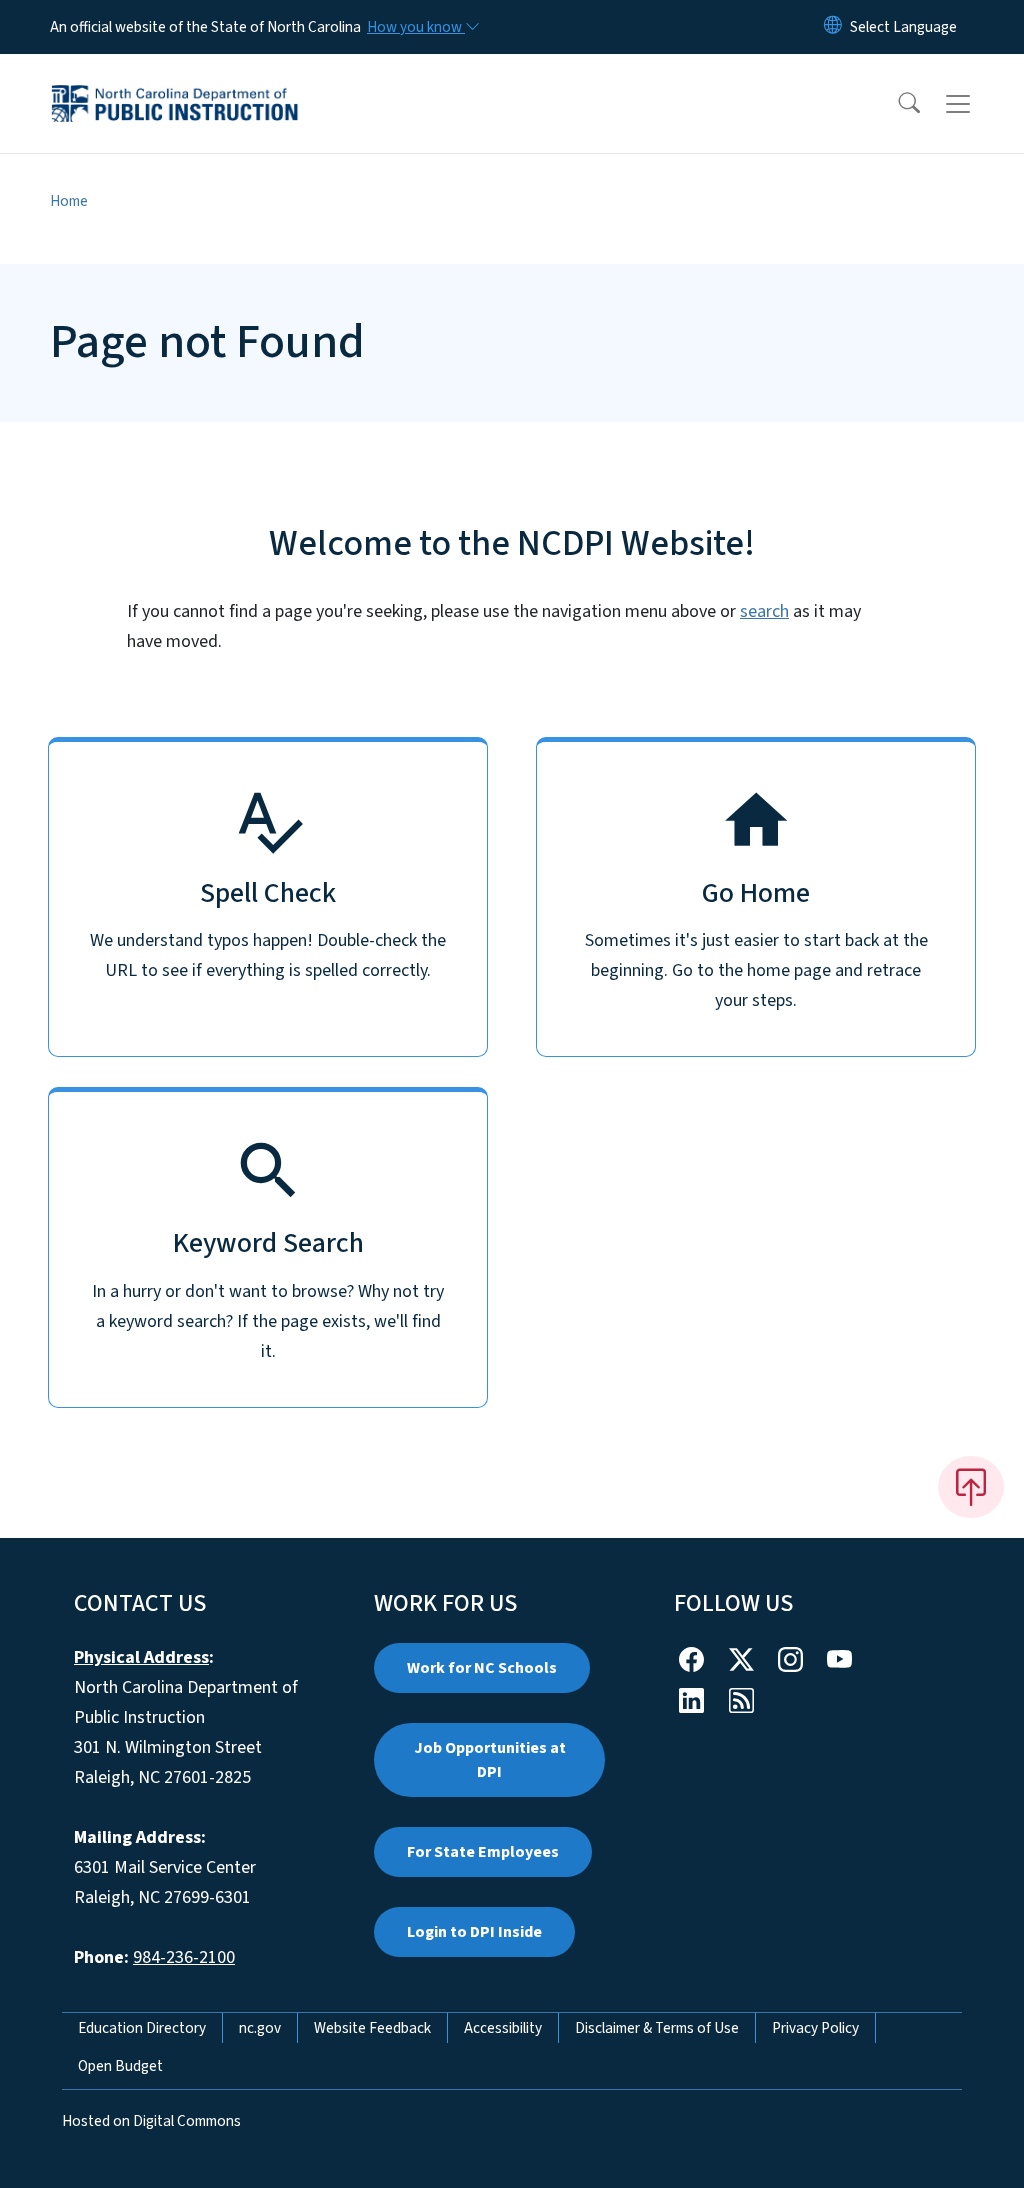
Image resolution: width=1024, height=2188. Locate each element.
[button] (896, 104)
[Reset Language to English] (833, 27)
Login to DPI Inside (474, 1932)
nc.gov (260, 2028)
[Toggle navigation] (977, 104)
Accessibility (503, 2028)
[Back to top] (971, 1487)
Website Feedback (372, 2028)
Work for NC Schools (482, 1668)
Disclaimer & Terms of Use (657, 2028)
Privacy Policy (815, 2028)
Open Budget (120, 2066)
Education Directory (142, 2028)
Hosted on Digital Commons (151, 2121)
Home (69, 201)
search (764, 611)
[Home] (175, 81)
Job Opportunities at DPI (490, 1760)
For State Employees (483, 1852)
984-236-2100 (184, 1957)
